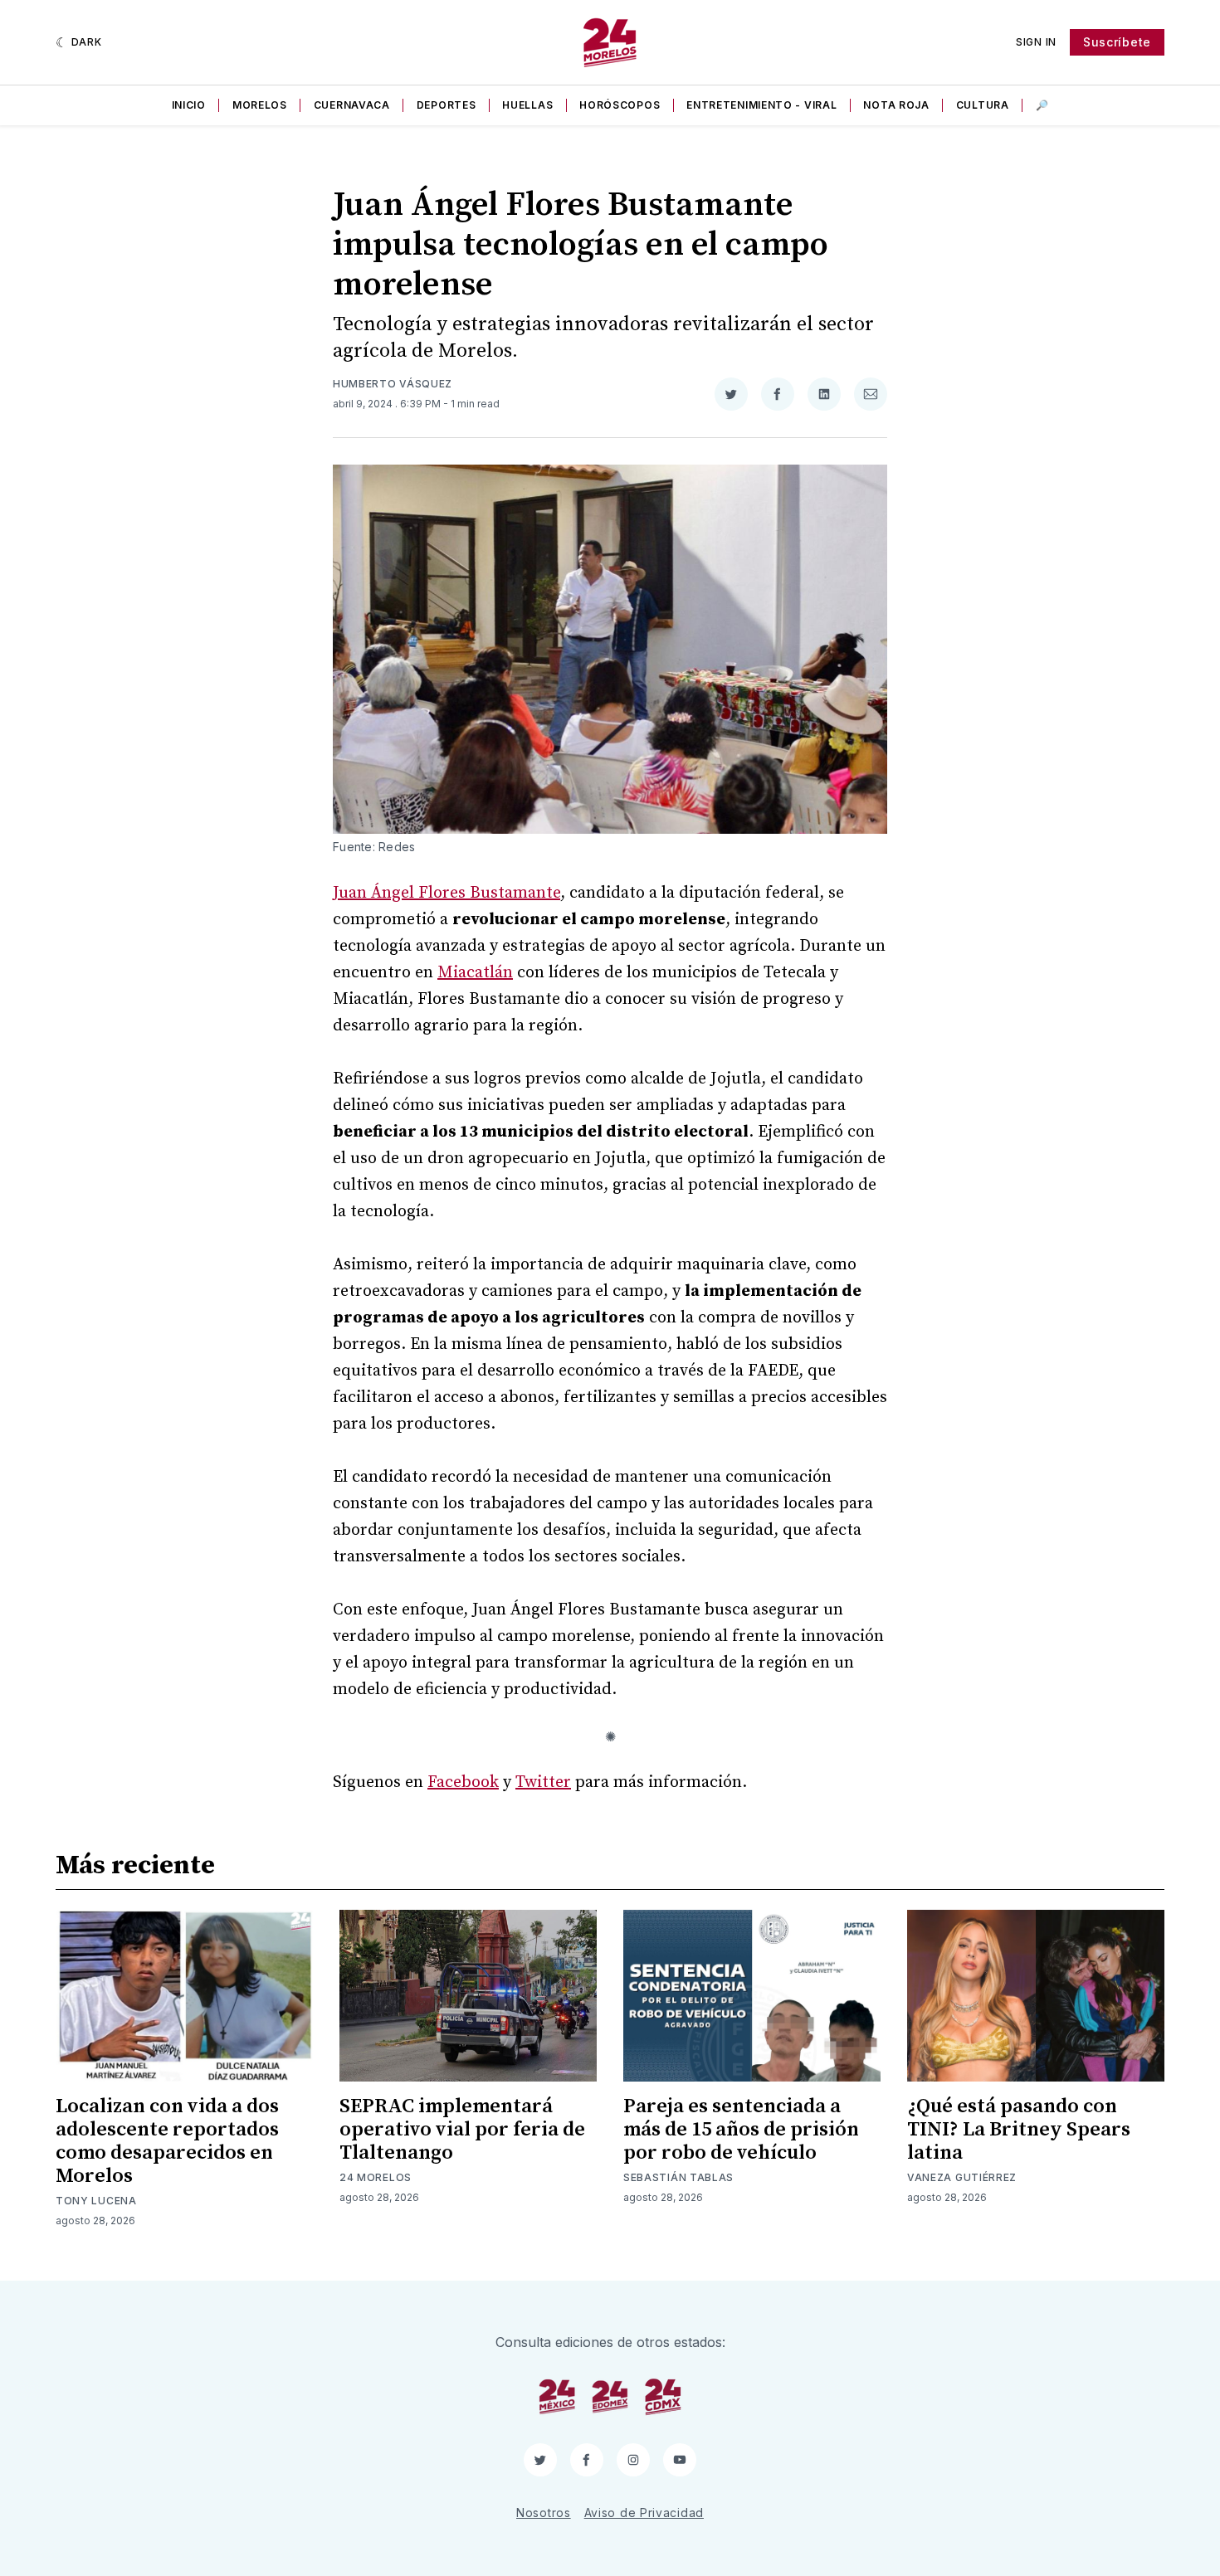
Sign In (1036, 42)
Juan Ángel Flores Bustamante (447, 893)
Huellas (527, 105)
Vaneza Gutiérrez (962, 2177)
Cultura (983, 105)
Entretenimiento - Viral (761, 105)
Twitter (543, 1782)
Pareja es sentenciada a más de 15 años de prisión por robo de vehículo (741, 2130)
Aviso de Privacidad (644, 2513)
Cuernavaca (352, 105)
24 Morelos (376, 2177)
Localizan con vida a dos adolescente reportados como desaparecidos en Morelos (167, 2141)
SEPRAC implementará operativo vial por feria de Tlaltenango (462, 2130)
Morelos (260, 105)
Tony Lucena (96, 2201)
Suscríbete (1117, 42)
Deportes (447, 105)
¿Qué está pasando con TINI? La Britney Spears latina (1019, 2130)
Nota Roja (896, 105)
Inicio (189, 105)
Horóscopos (620, 105)
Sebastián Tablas (678, 2177)
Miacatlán (475, 973)
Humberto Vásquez (393, 384)
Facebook (463, 1782)
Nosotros (544, 2513)
